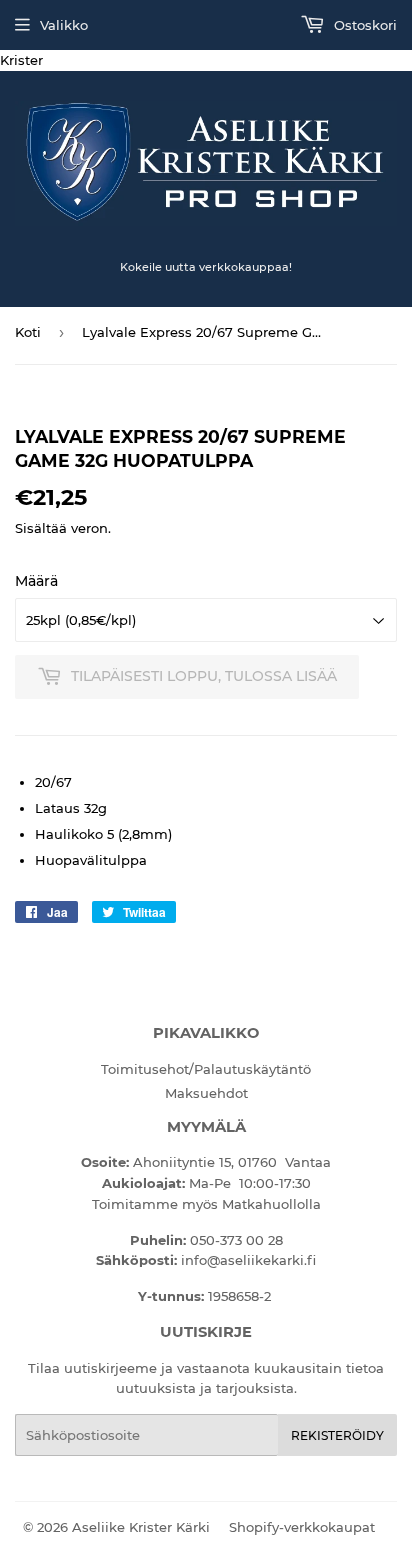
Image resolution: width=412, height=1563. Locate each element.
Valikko (64, 25)
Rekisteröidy (337, 1435)
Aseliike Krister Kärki (141, 1527)
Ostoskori (363, 25)
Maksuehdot (206, 1093)
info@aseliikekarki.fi (248, 1260)
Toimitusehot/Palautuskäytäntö (206, 1069)
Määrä (36, 581)
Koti (28, 332)
